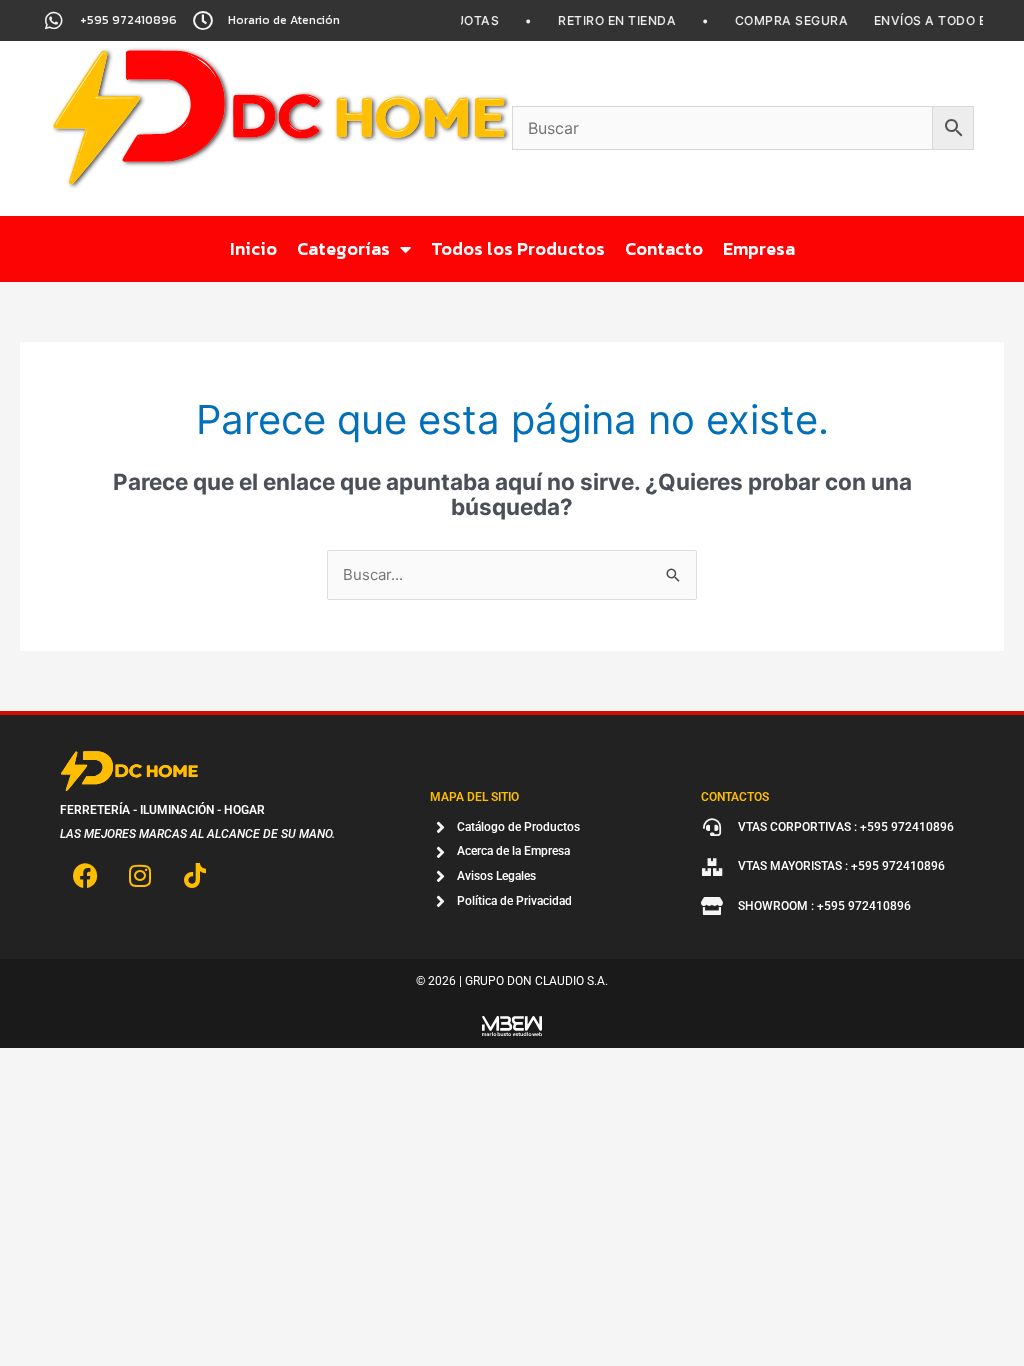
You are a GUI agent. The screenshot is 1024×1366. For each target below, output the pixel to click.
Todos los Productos (518, 248)
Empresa (759, 248)
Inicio (253, 248)
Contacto (664, 248)
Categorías (343, 248)
